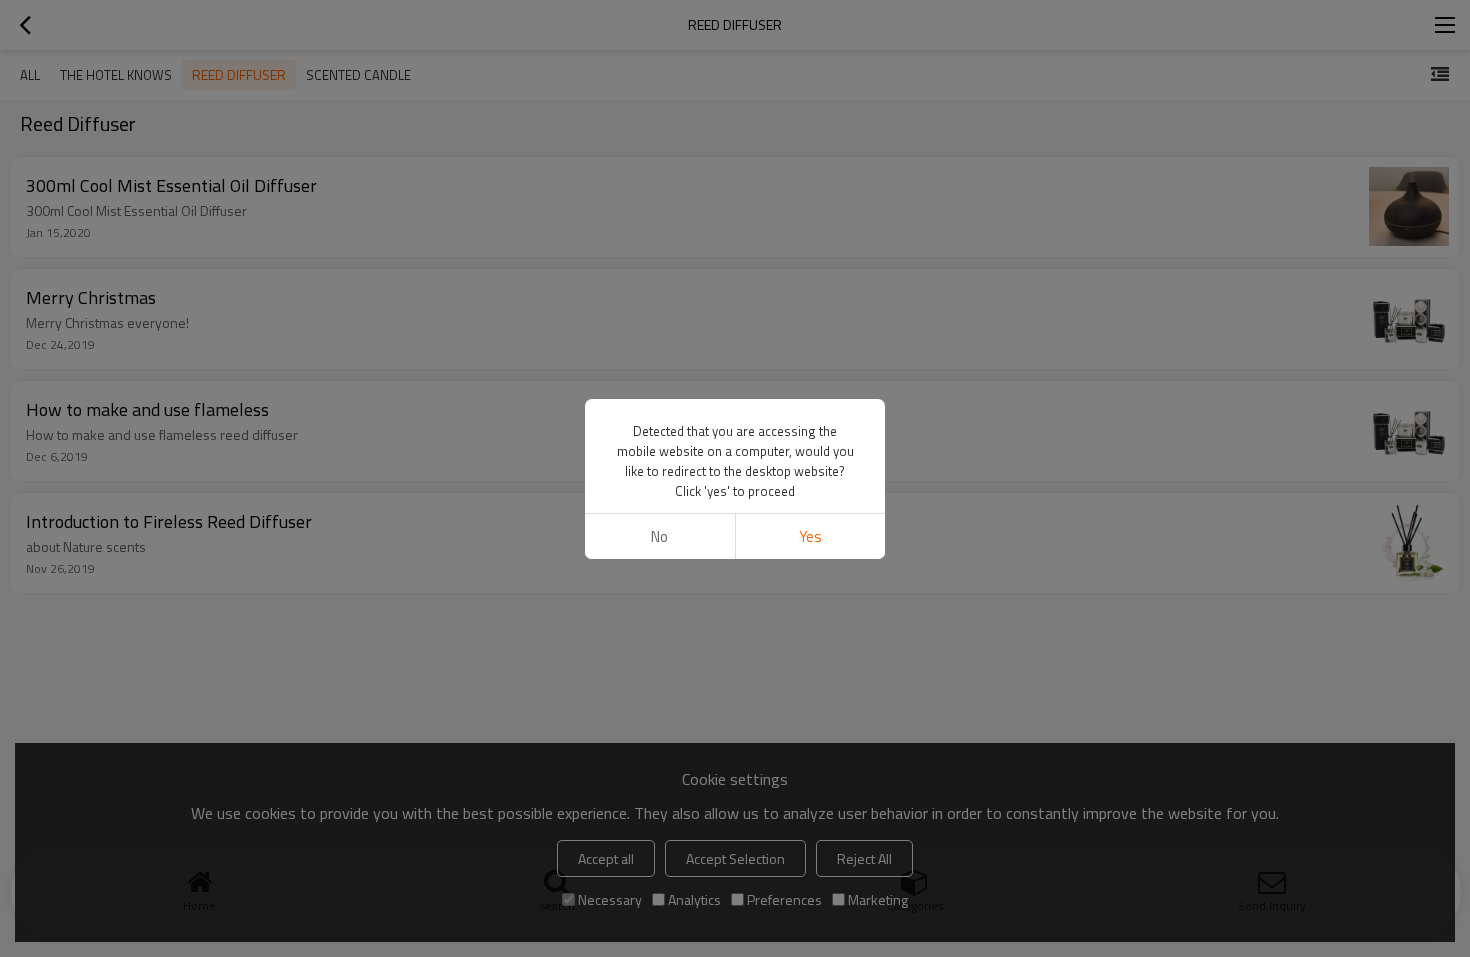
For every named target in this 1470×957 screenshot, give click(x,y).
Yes (810, 536)
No (659, 536)
